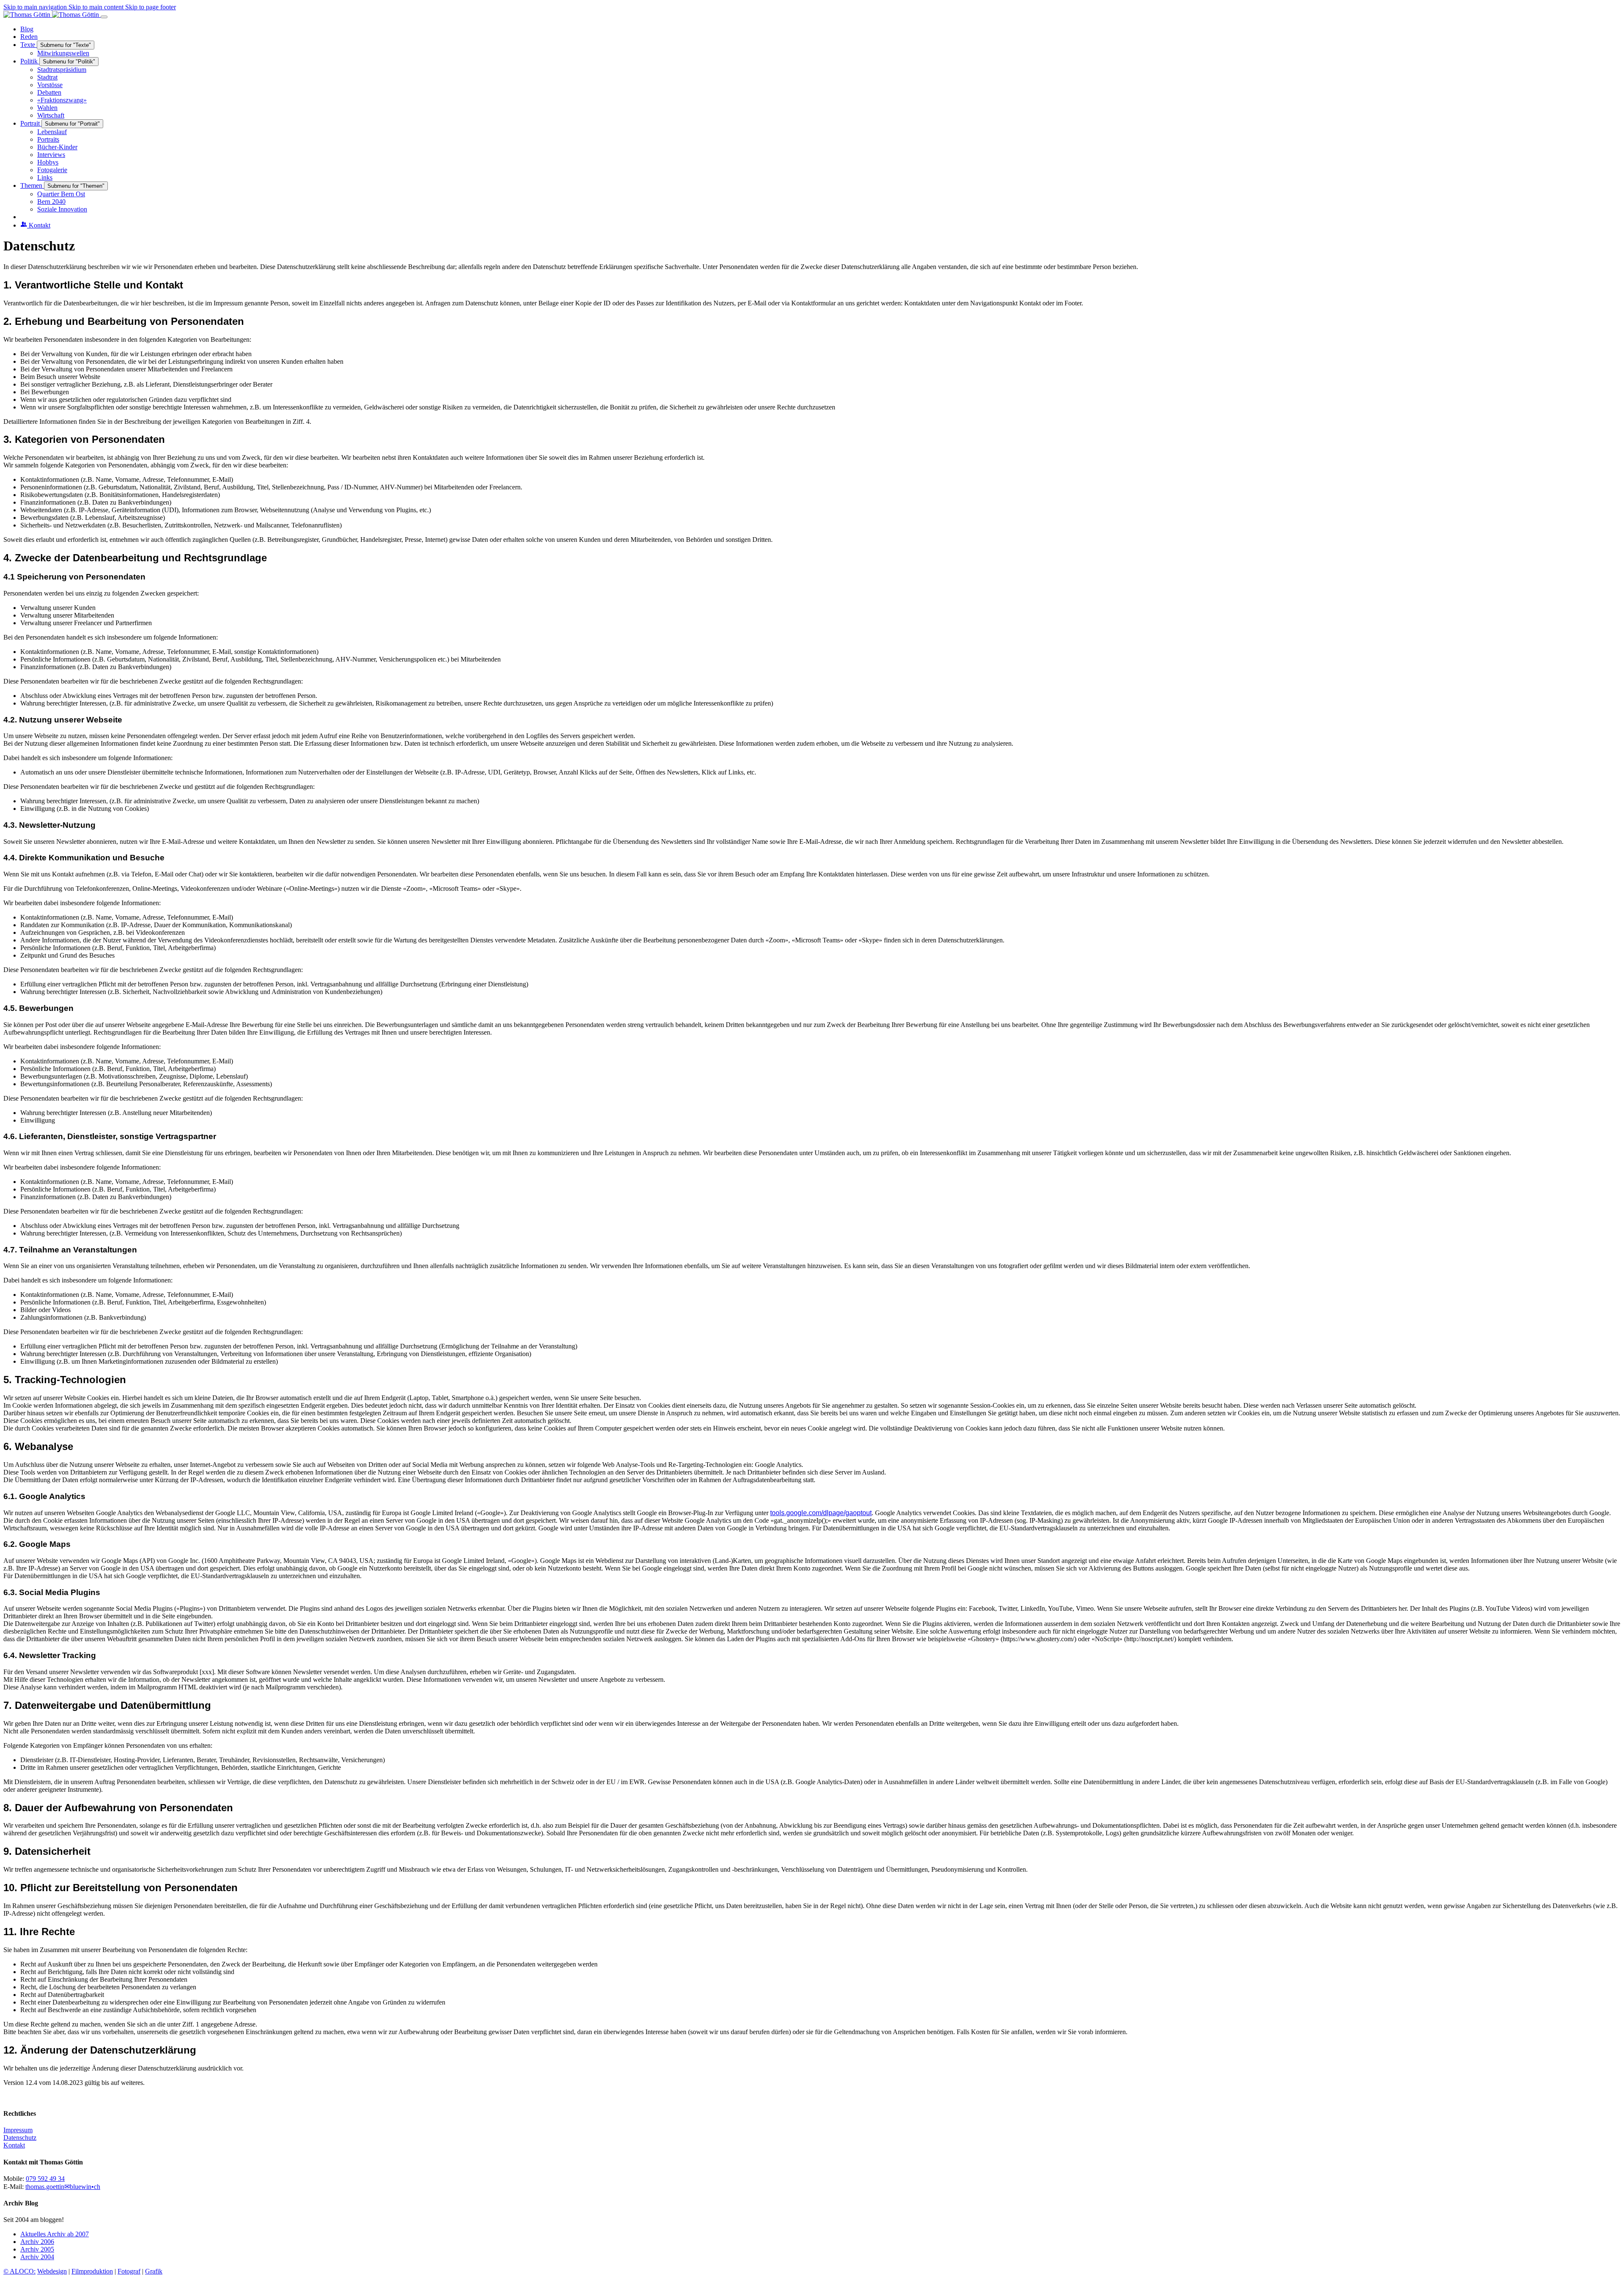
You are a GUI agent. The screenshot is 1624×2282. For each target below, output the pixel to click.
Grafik (154, 2271)
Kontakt (14, 2145)
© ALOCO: (19, 2271)
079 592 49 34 (45, 2179)
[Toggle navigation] (104, 17)
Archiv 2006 (37, 2242)
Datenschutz (20, 2138)
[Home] (52, 15)
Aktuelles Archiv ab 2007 (55, 2234)
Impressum (18, 2130)
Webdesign (52, 2271)
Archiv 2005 (37, 2249)
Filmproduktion (92, 2271)
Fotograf (129, 2271)
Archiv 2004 (37, 2257)
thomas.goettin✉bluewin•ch (63, 2187)
